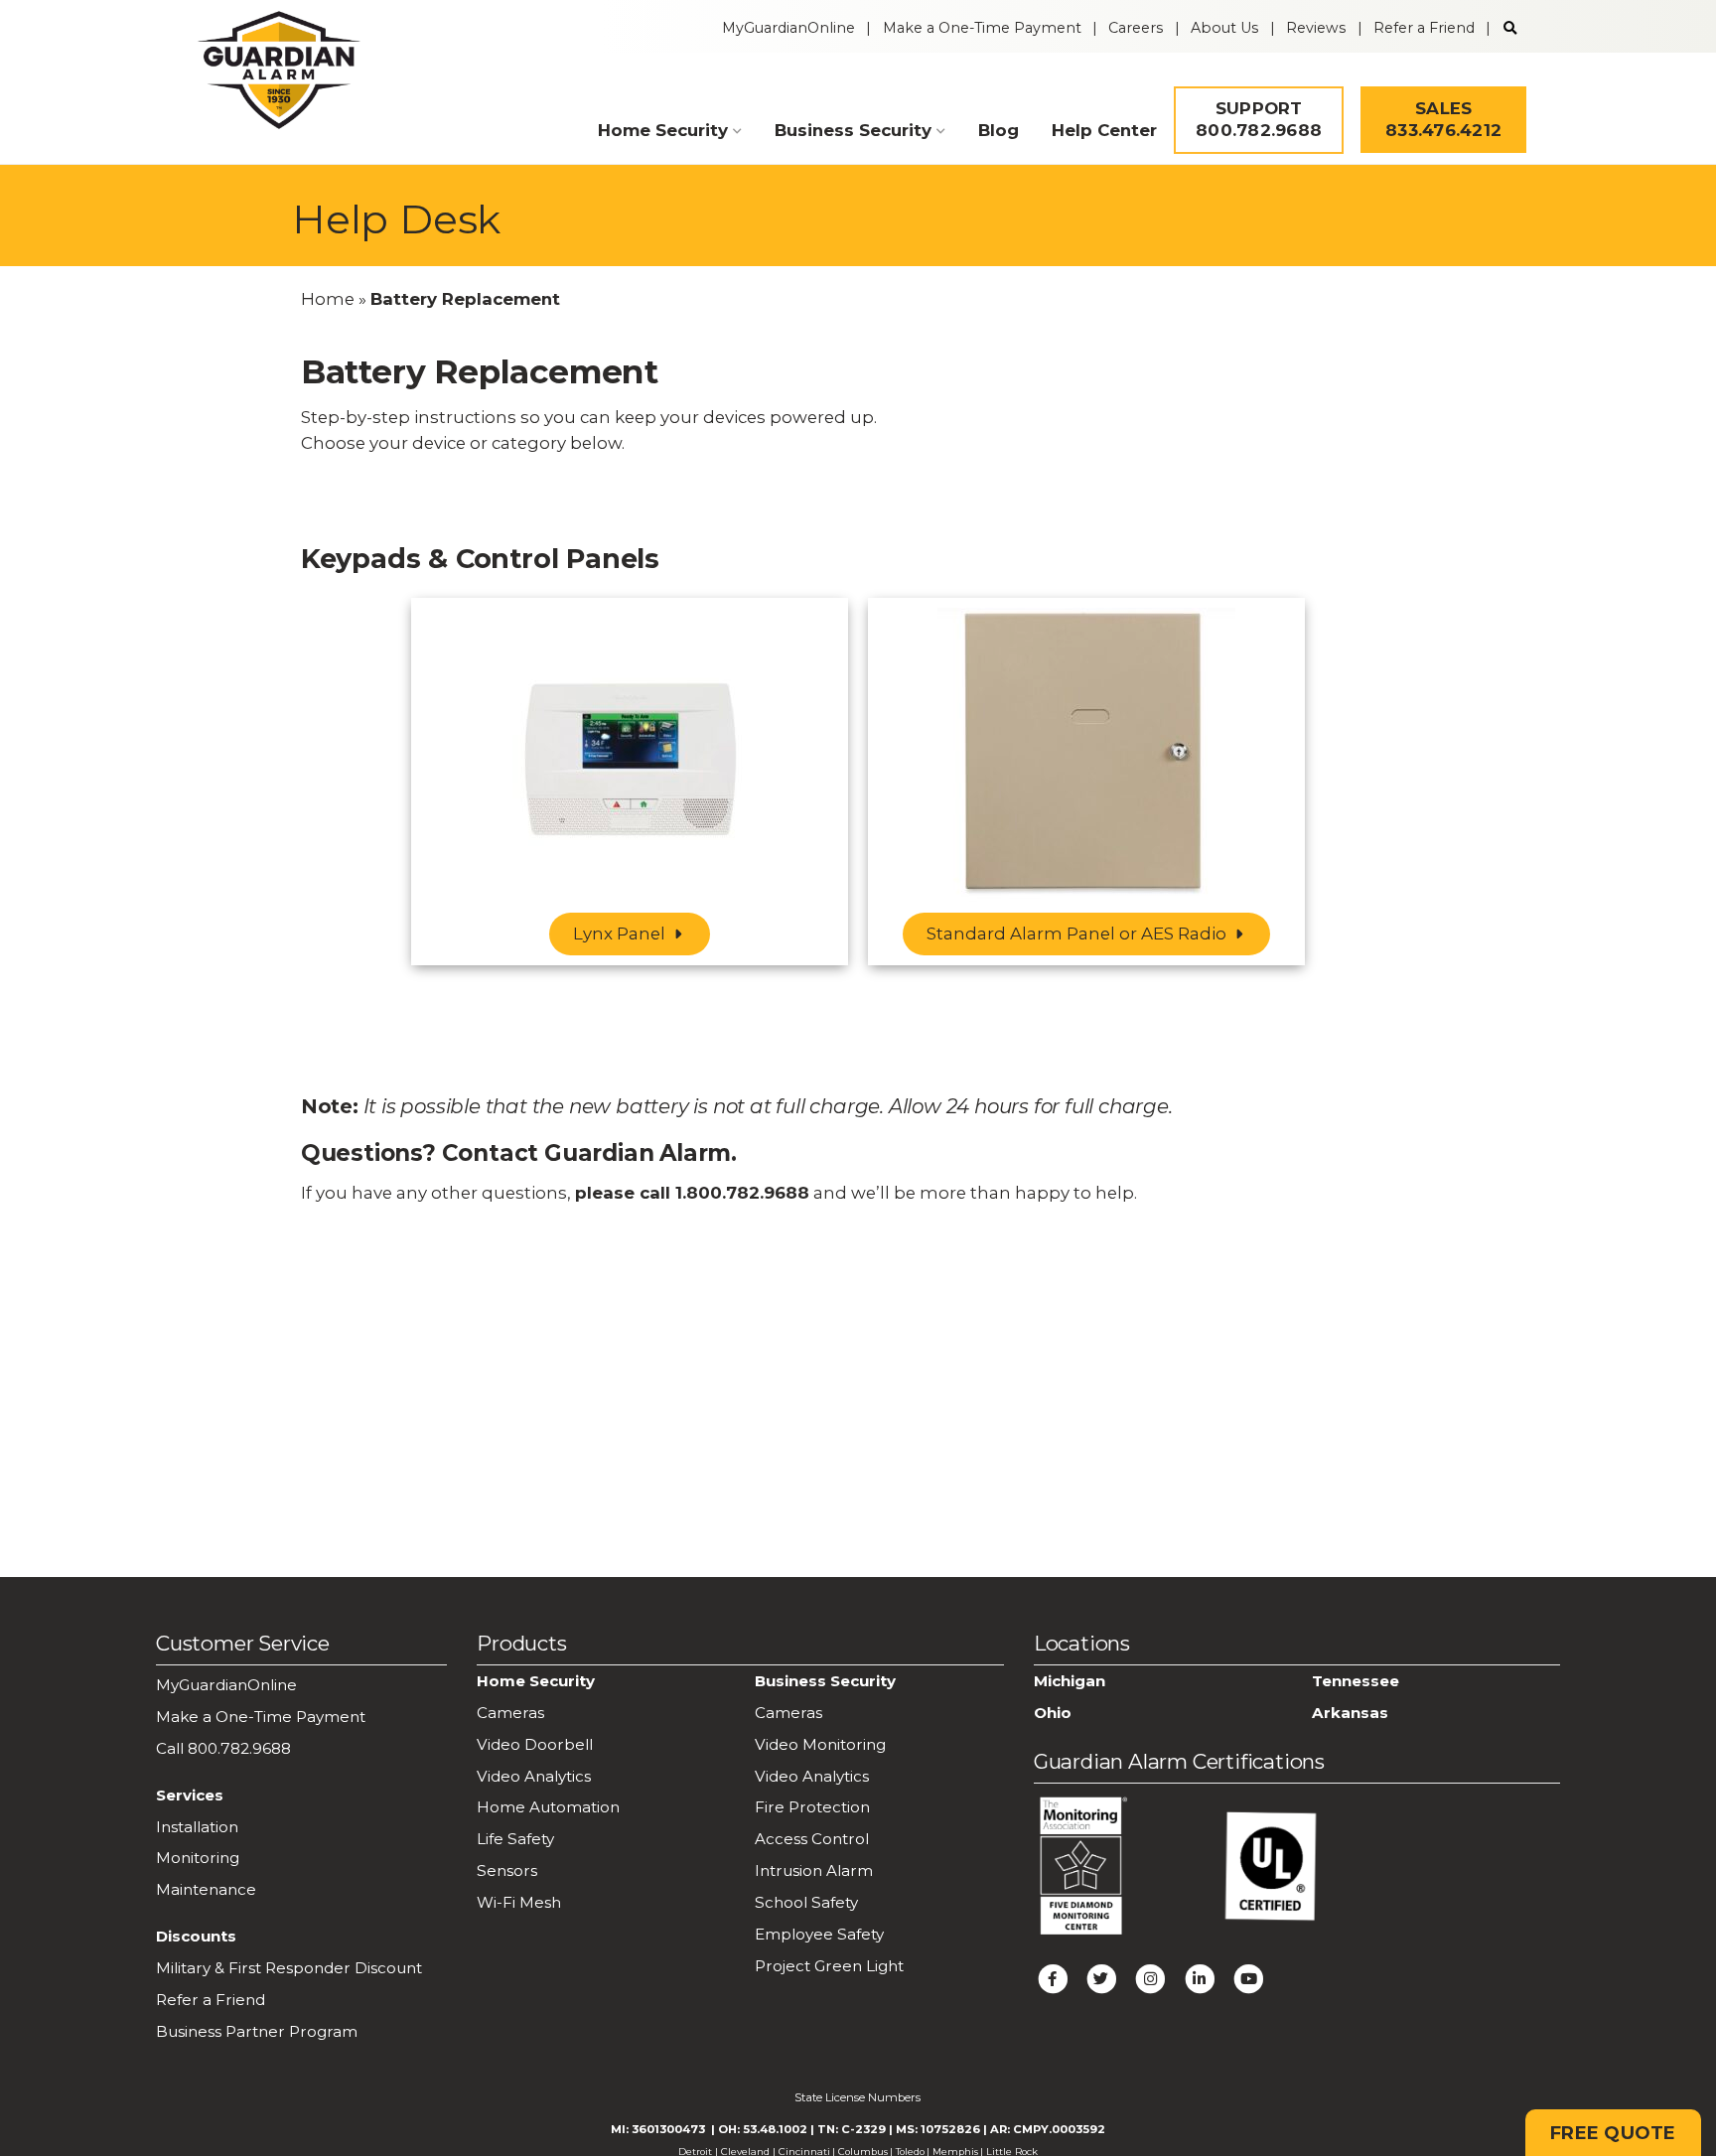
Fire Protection (812, 1807)
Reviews (1316, 28)
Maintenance (206, 1889)
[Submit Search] (1510, 28)
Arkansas (1350, 1713)
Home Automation (548, 1807)
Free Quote (1613, 2133)
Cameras (510, 1713)
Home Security (663, 130)
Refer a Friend (1424, 28)
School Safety (806, 1902)
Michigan (1070, 1681)
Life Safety (515, 1839)
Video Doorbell (535, 1744)
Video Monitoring (820, 1744)
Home (328, 299)
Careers (1136, 28)
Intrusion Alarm (814, 1870)
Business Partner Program (257, 2031)
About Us (1224, 28)
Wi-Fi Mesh (519, 1902)
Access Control (812, 1839)
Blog (999, 130)
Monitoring (198, 1858)
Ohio (1053, 1713)
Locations (1082, 1643)
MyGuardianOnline (788, 28)
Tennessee (1356, 1681)
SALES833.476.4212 (1443, 119)
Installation (197, 1827)
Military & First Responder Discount (289, 1968)
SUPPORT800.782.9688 (1259, 119)
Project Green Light (829, 1966)
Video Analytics (534, 1776)
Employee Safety (819, 1934)
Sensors (507, 1870)
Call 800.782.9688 (223, 1748)
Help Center (1104, 130)
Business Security (853, 130)
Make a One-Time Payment (982, 28)
